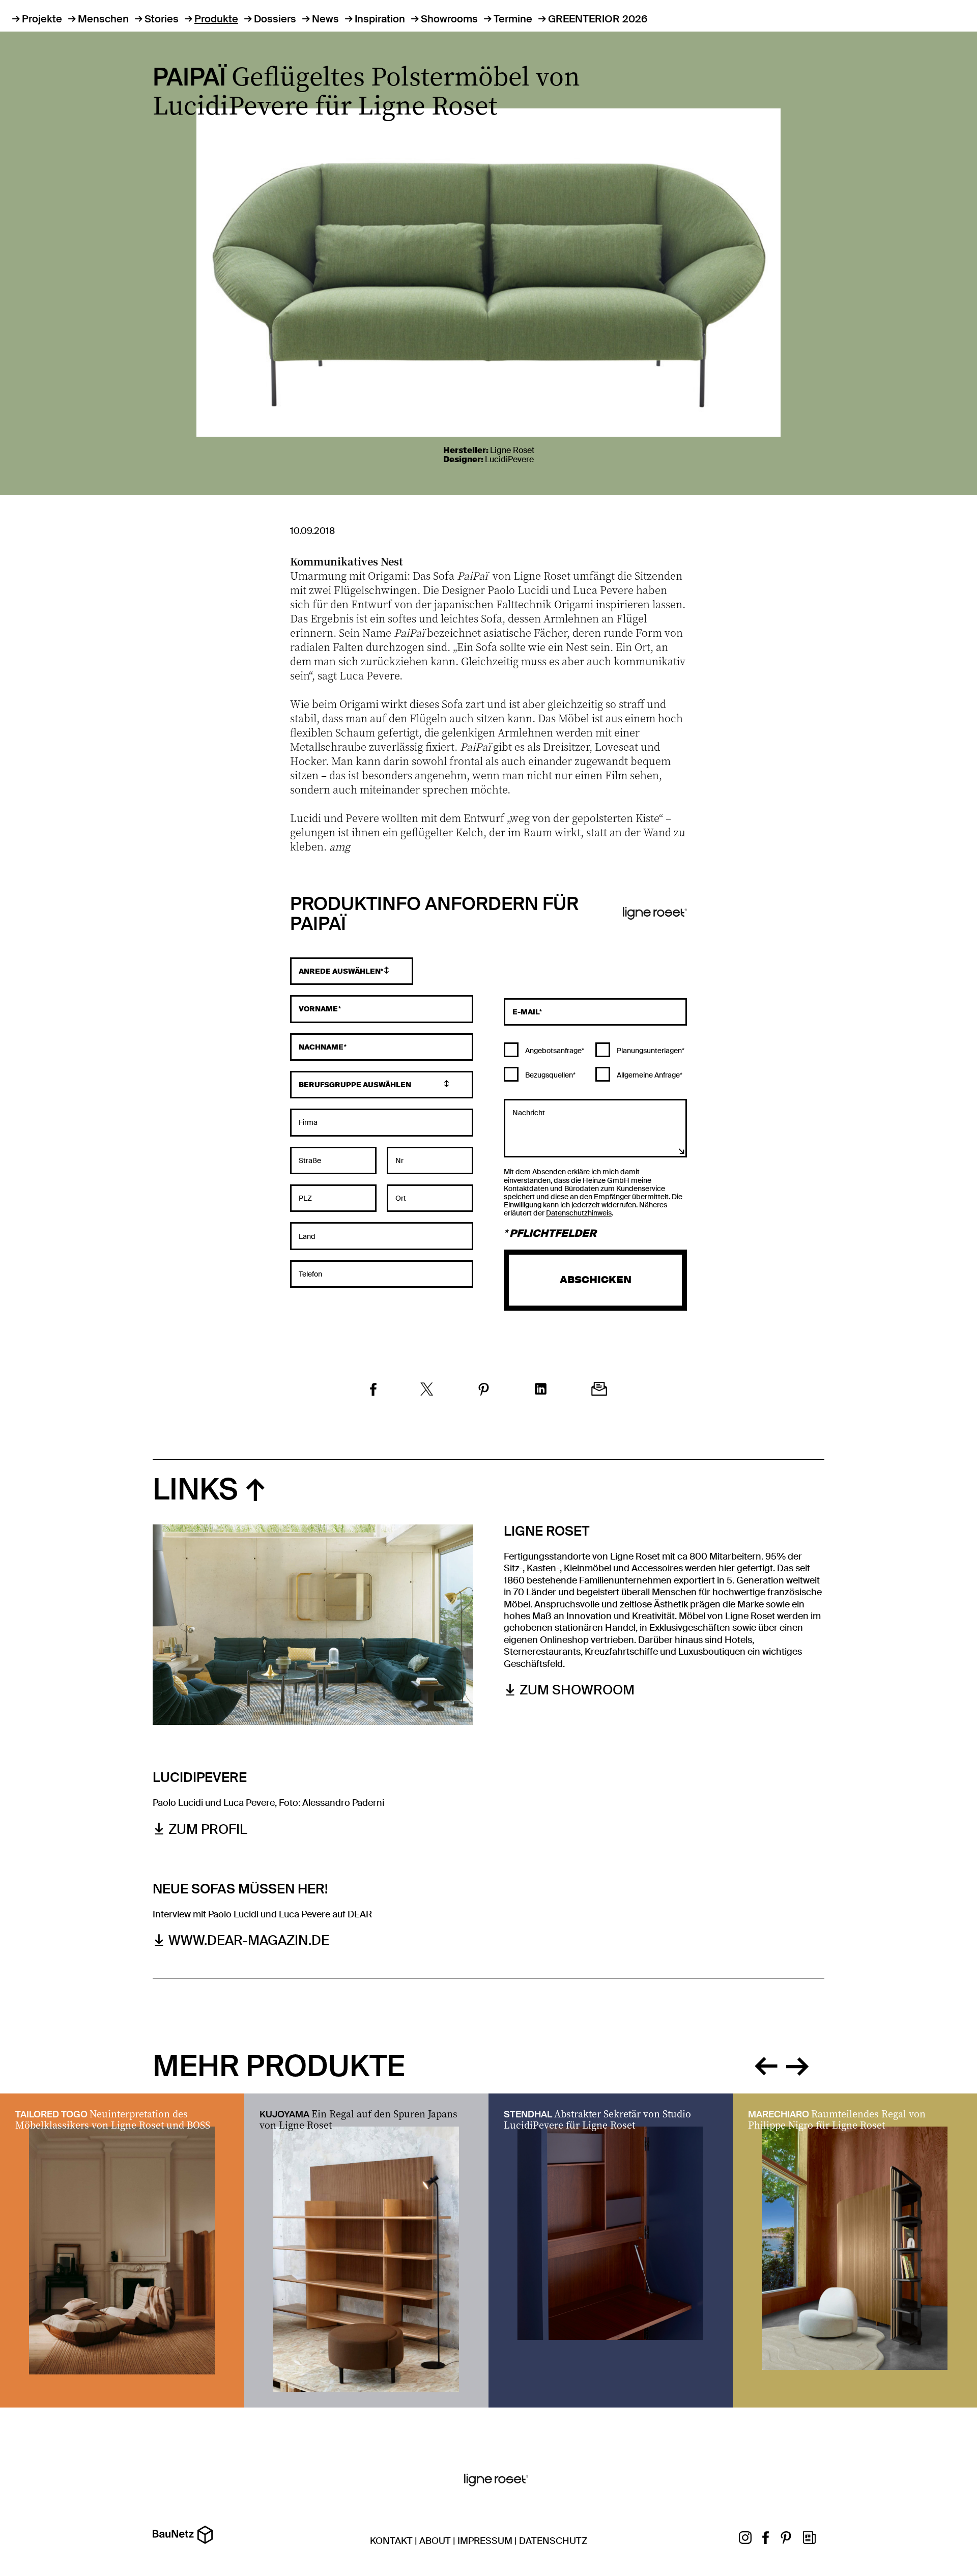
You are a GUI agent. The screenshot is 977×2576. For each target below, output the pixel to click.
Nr (399, 1160)
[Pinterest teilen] (484, 1391)
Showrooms (449, 19)
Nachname (321, 1047)
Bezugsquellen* (550, 1075)
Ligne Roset (512, 450)
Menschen (103, 19)
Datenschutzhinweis (579, 1213)
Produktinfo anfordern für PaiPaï (434, 915)
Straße (310, 1160)
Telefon (310, 1274)
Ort (401, 1198)
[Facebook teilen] (373, 1391)
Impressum (485, 2541)
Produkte (216, 19)
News (325, 19)
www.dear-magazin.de (249, 1941)
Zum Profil (208, 1830)
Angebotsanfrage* (554, 1051)
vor (797, 2064)
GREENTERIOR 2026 (598, 19)
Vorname (319, 1009)
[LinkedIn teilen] (541, 1390)
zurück (766, 2064)
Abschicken (596, 1280)
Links (195, 1490)
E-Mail (526, 1012)
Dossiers (275, 19)
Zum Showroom (577, 1690)
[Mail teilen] (599, 1390)
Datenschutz (553, 2541)
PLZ (305, 1198)
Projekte (42, 19)
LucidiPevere (509, 459)
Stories (162, 19)
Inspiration (380, 19)
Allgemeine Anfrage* (649, 1075)
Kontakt (391, 2541)
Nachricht (529, 1112)
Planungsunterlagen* (650, 1051)
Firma (308, 1122)
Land (307, 1236)
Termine (513, 19)
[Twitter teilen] (427, 1391)
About (435, 2541)
